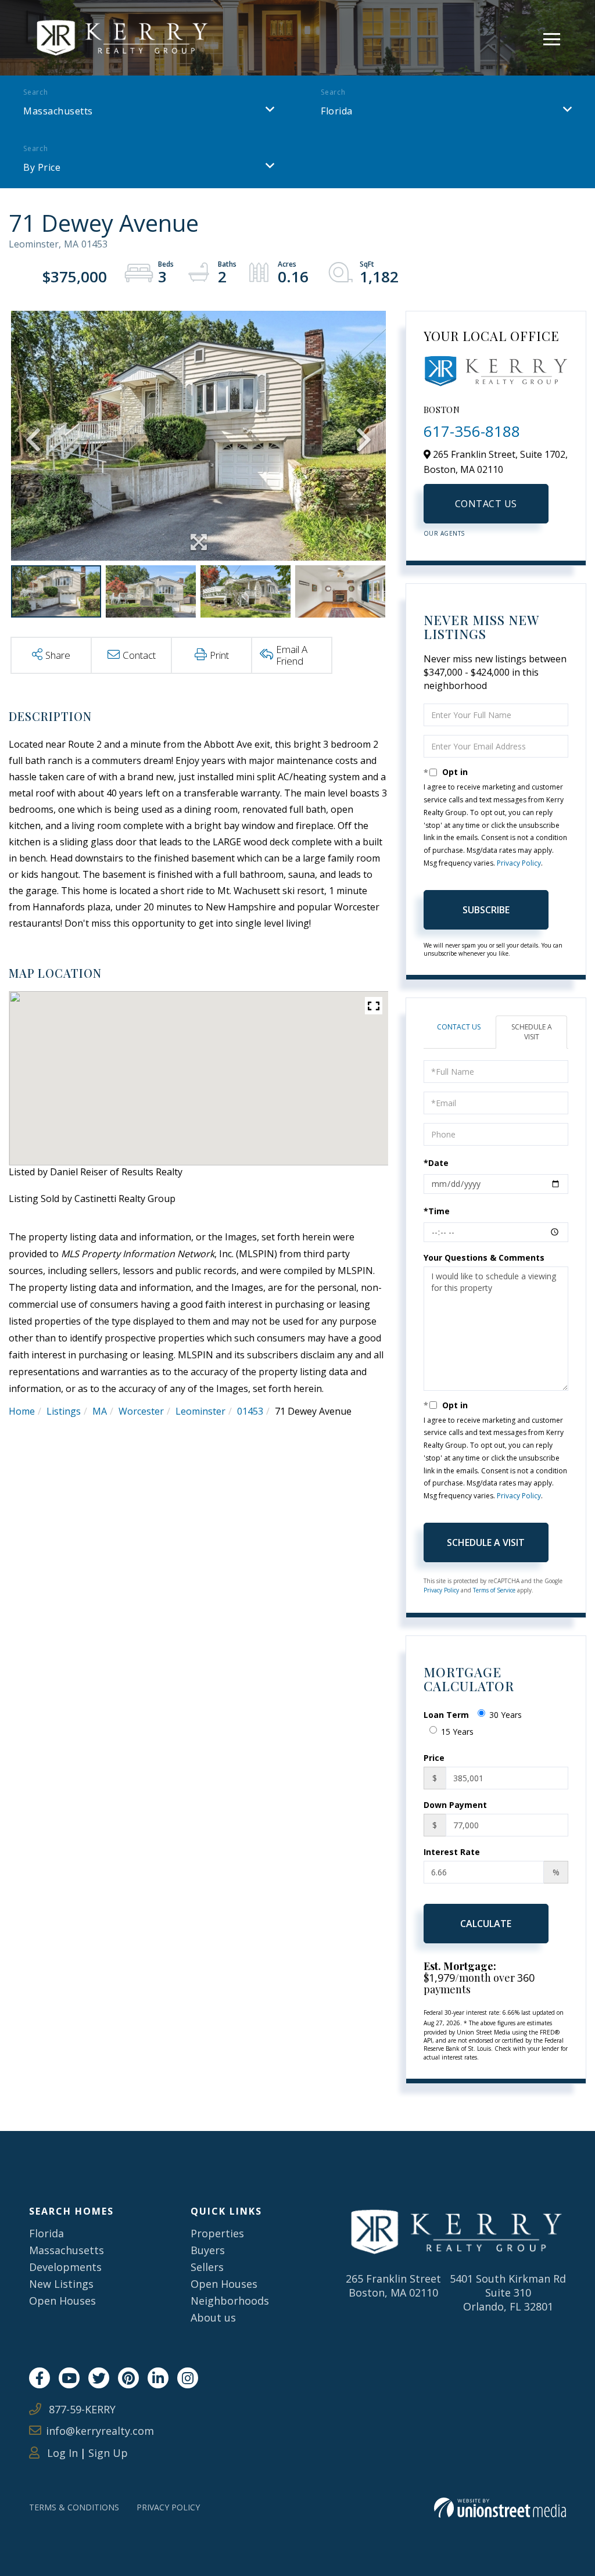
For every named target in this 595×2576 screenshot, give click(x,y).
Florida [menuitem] (46, 2233)
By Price (42, 167)
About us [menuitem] (213, 2317)
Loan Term (446, 1715)
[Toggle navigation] (552, 37)
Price (434, 1758)
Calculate (486, 1924)
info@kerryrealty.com (100, 2431)
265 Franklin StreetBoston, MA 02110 (393, 2286)
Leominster (200, 1411)
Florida (337, 111)
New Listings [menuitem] (61, 2284)
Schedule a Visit (532, 1032)
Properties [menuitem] (217, 2233)
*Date (436, 1163)
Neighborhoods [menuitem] (230, 2301)
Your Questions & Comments (484, 1257)
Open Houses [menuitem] (62, 2301)
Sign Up (108, 2453)
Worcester (141, 1411)
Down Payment (455, 1805)
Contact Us (486, 504)
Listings (64, 1411)
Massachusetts (58, 111)
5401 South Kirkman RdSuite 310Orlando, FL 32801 (508, 2292)
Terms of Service (494, 1590)
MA (100, 1411)
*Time (437, 1211)
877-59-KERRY (81, 2409)
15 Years (457, 1732)
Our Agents (444, 533)
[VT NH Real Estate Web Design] (500, 2508)
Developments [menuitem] (65, 2267)
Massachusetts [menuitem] (67, 2250)
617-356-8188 (472, 431)
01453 (250, 1411)
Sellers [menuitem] (207, 2267)
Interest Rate (452, 1852)
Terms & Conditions (74, 2507)
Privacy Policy (519, 863)
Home (22, 1411)
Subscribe (486, 910)
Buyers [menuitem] (208, 2250)
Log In (61, 2453)
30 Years (506, 1715)
